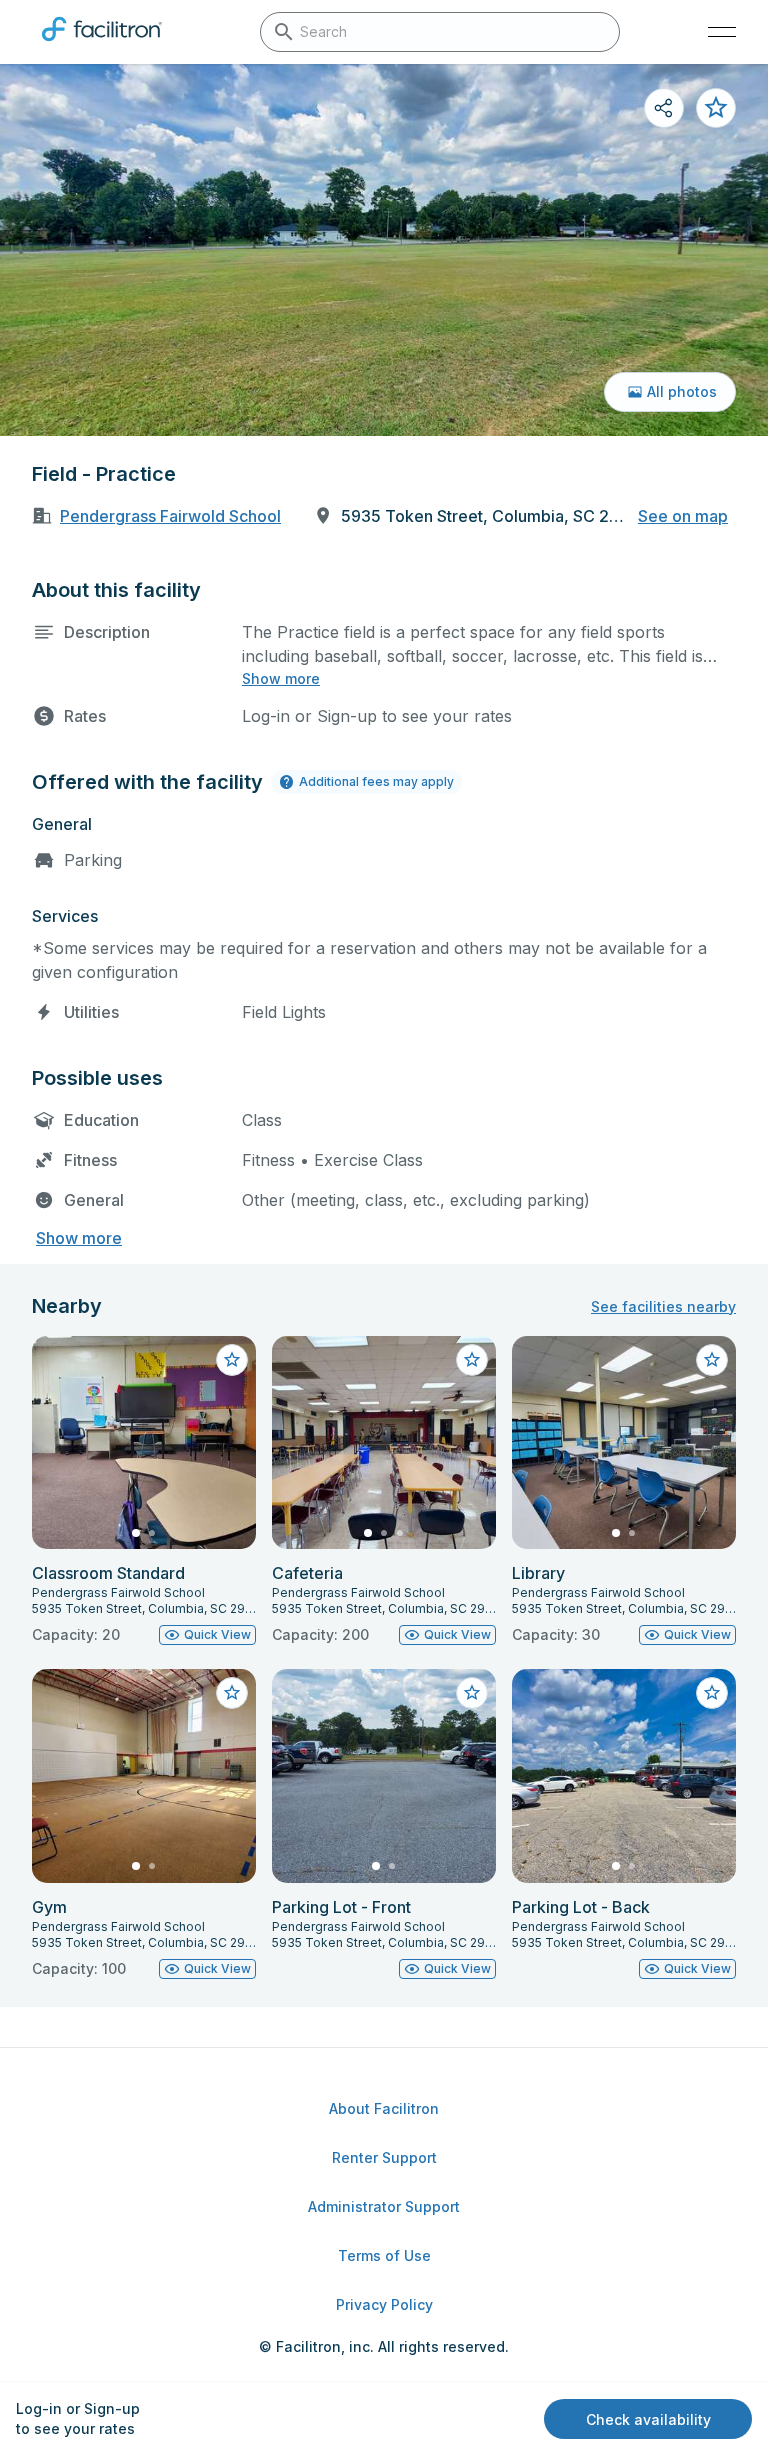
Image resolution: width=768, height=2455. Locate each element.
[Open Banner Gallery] (384, 250)
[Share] (664, 108)
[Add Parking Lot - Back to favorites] (712, 1693)
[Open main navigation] (722, 32)
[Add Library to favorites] (712, 1360)
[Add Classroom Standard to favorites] (232, 1360)
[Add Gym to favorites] (232, 1693)
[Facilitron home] (102, 45)
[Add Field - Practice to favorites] (716, 108)
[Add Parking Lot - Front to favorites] (472, 1693)
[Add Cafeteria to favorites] (472, 1360)
